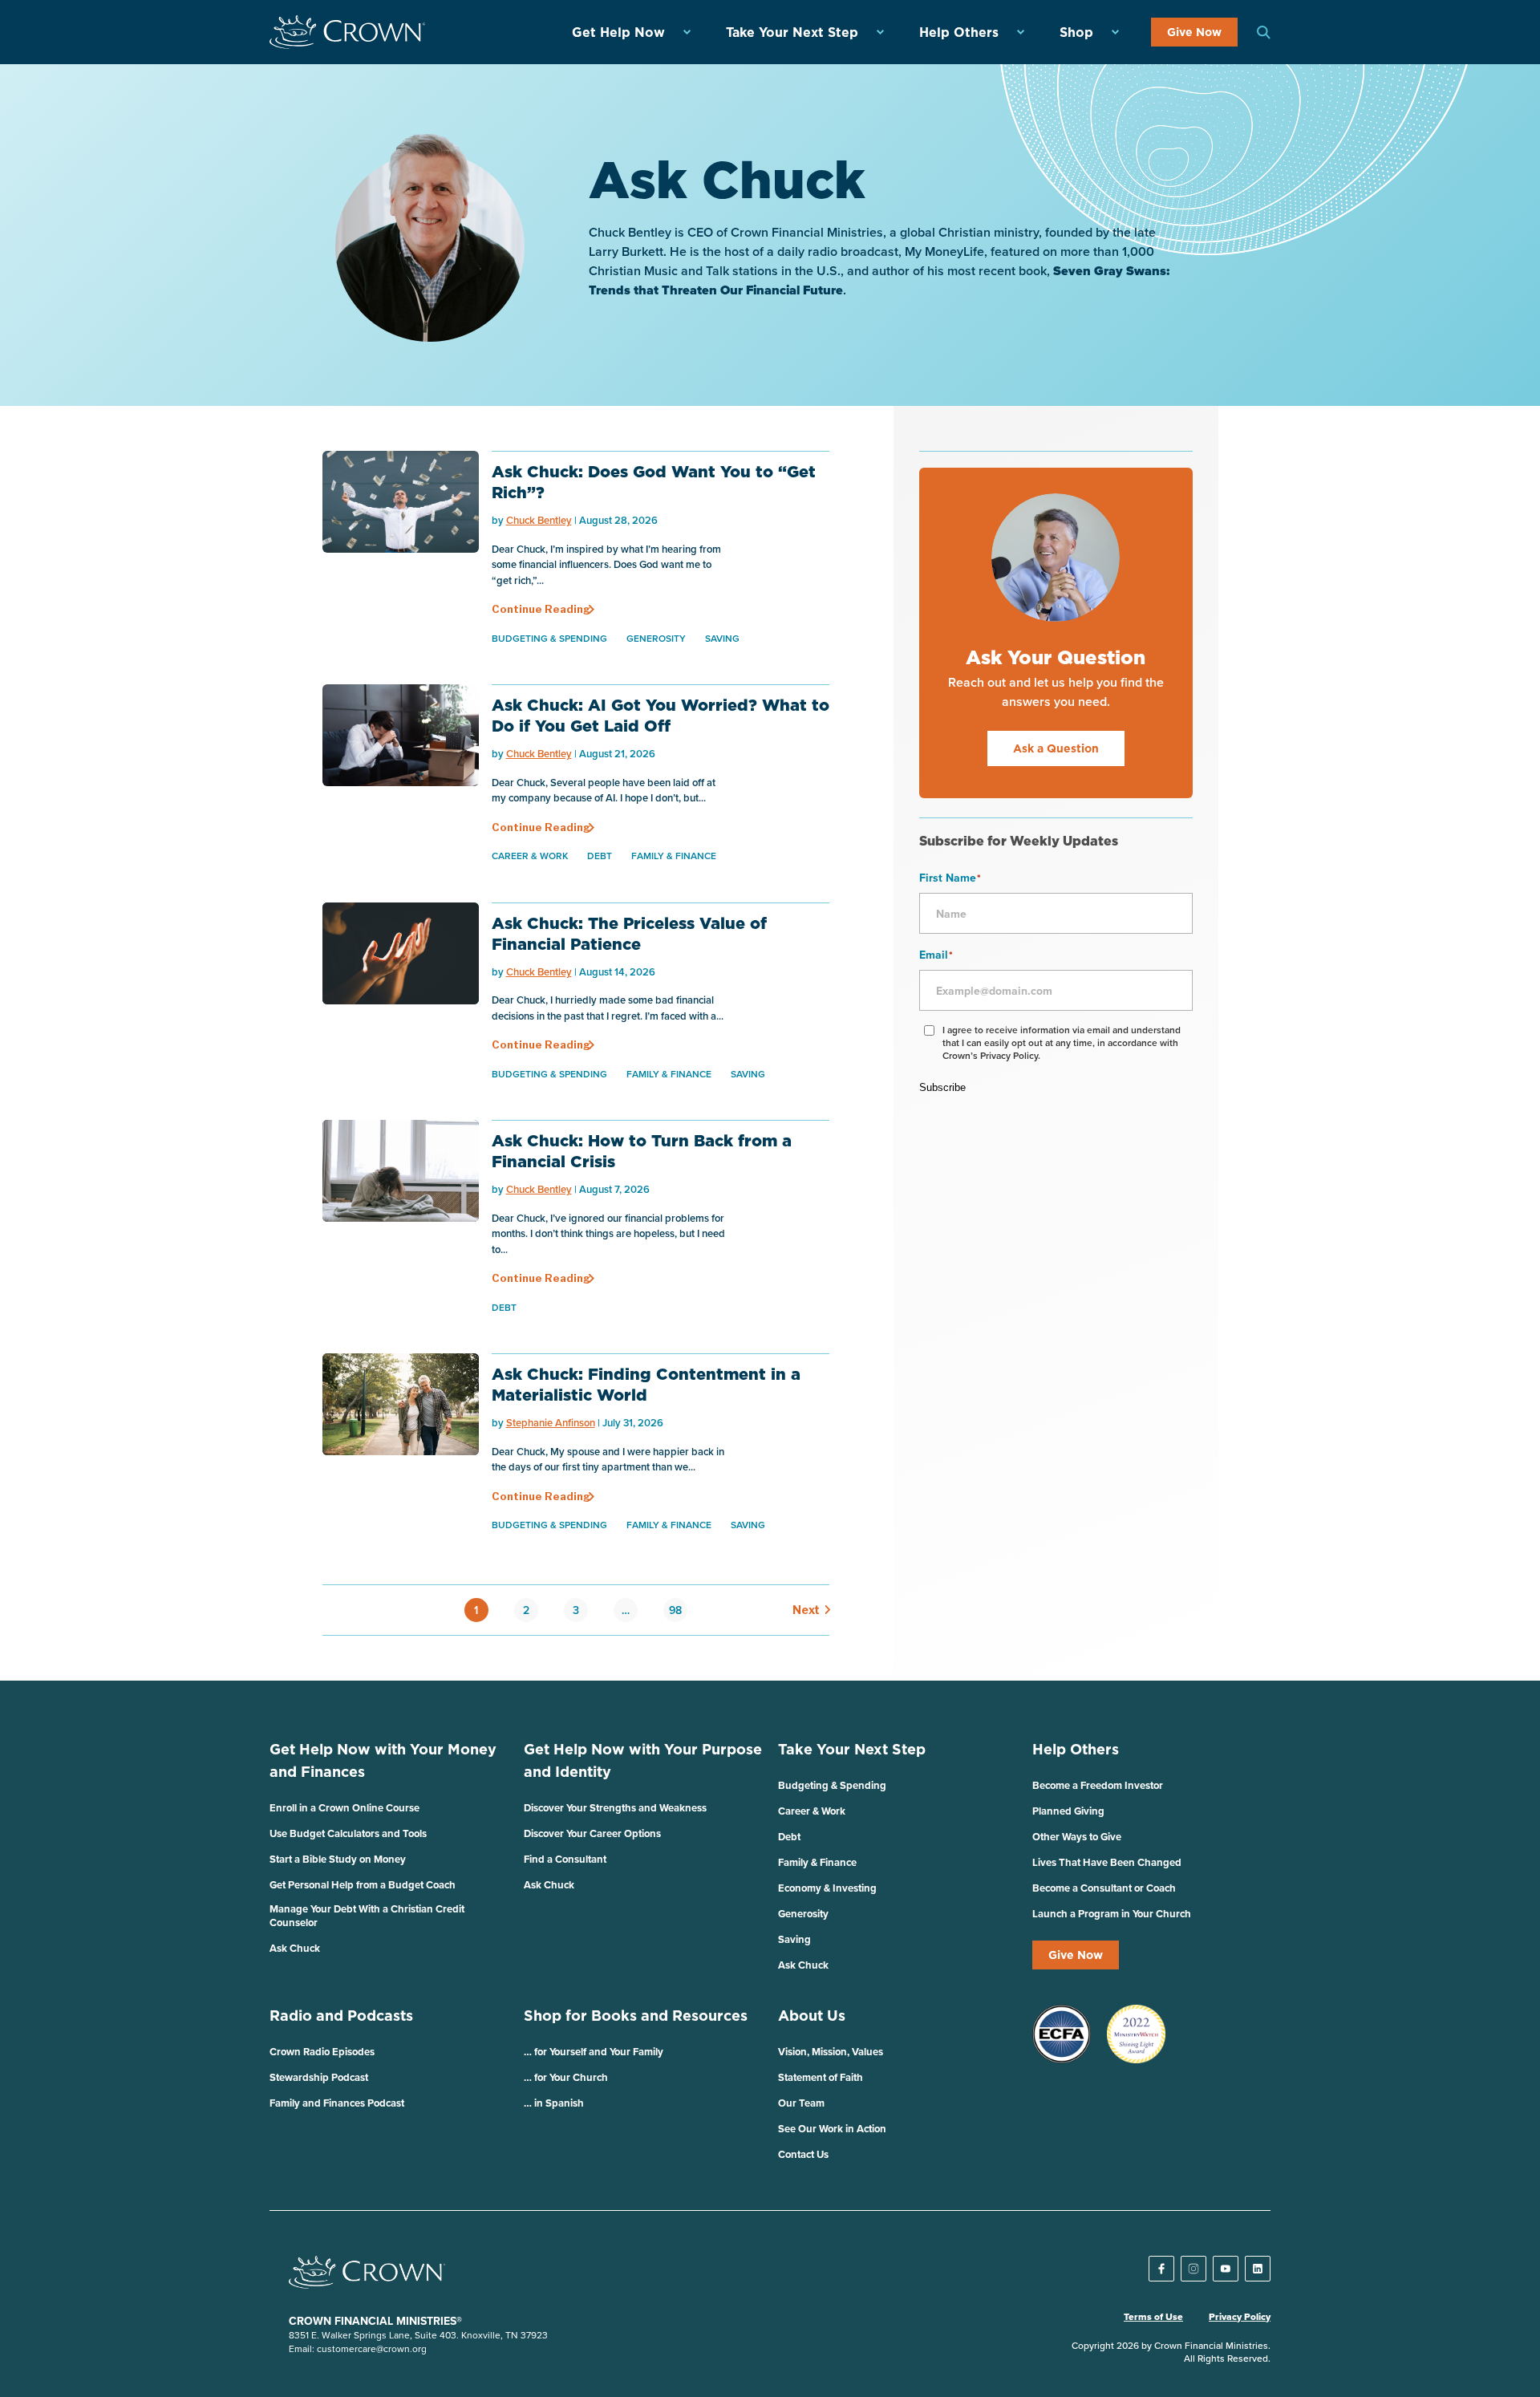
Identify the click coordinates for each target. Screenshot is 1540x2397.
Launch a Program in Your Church (1112, 1914)
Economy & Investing (827, 1888)
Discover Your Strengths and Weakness (615, 1808)
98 (675, 1610)
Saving (722, 638)
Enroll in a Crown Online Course (344, 1808)
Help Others (959, 32)
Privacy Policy (1240, 2317)
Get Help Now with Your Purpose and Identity (643, 1760)
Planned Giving (1068, 1811)
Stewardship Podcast (319, 2077)
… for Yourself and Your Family (594, 2052)
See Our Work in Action (832, 2129)
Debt (600, 856)
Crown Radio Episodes (322, 2052)
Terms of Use (1153, 2317)
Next (803, 1610)
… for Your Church (566, 2077)
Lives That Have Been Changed (1107, 1862)
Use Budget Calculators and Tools (348, 1833)
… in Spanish (554, 2103)
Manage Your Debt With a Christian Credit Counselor (367, 1916)
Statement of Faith (821, 2077)
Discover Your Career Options (592, 1833)
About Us (812, 2016)
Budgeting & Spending (549, 638)
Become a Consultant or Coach (1104, 1888)
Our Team (801, 2103)
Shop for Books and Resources (636, 2016)
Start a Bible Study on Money (338, 1859)
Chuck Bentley (539, 520)
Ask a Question (1056, 748)
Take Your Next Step (792, 32)
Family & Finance (674, 856)
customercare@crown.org (372, 2348)
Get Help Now (618, 32)
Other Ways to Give (1077, 1837)
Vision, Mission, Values (831, 2052)
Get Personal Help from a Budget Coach (363, 1885)
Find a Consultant (565, 1859)
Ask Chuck (295, 1948)
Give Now (1194, 32)
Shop (1076, 32)
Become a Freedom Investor (1098, 1785)
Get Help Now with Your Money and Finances (383, 1760)
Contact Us (803, 2154)
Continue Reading (541, 609)
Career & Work (530, 856)
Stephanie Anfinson (551, 1423)
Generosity (656, 638)
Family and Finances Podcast (337, 2103)
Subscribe (942, 1087)
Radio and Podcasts (341, 2016)
